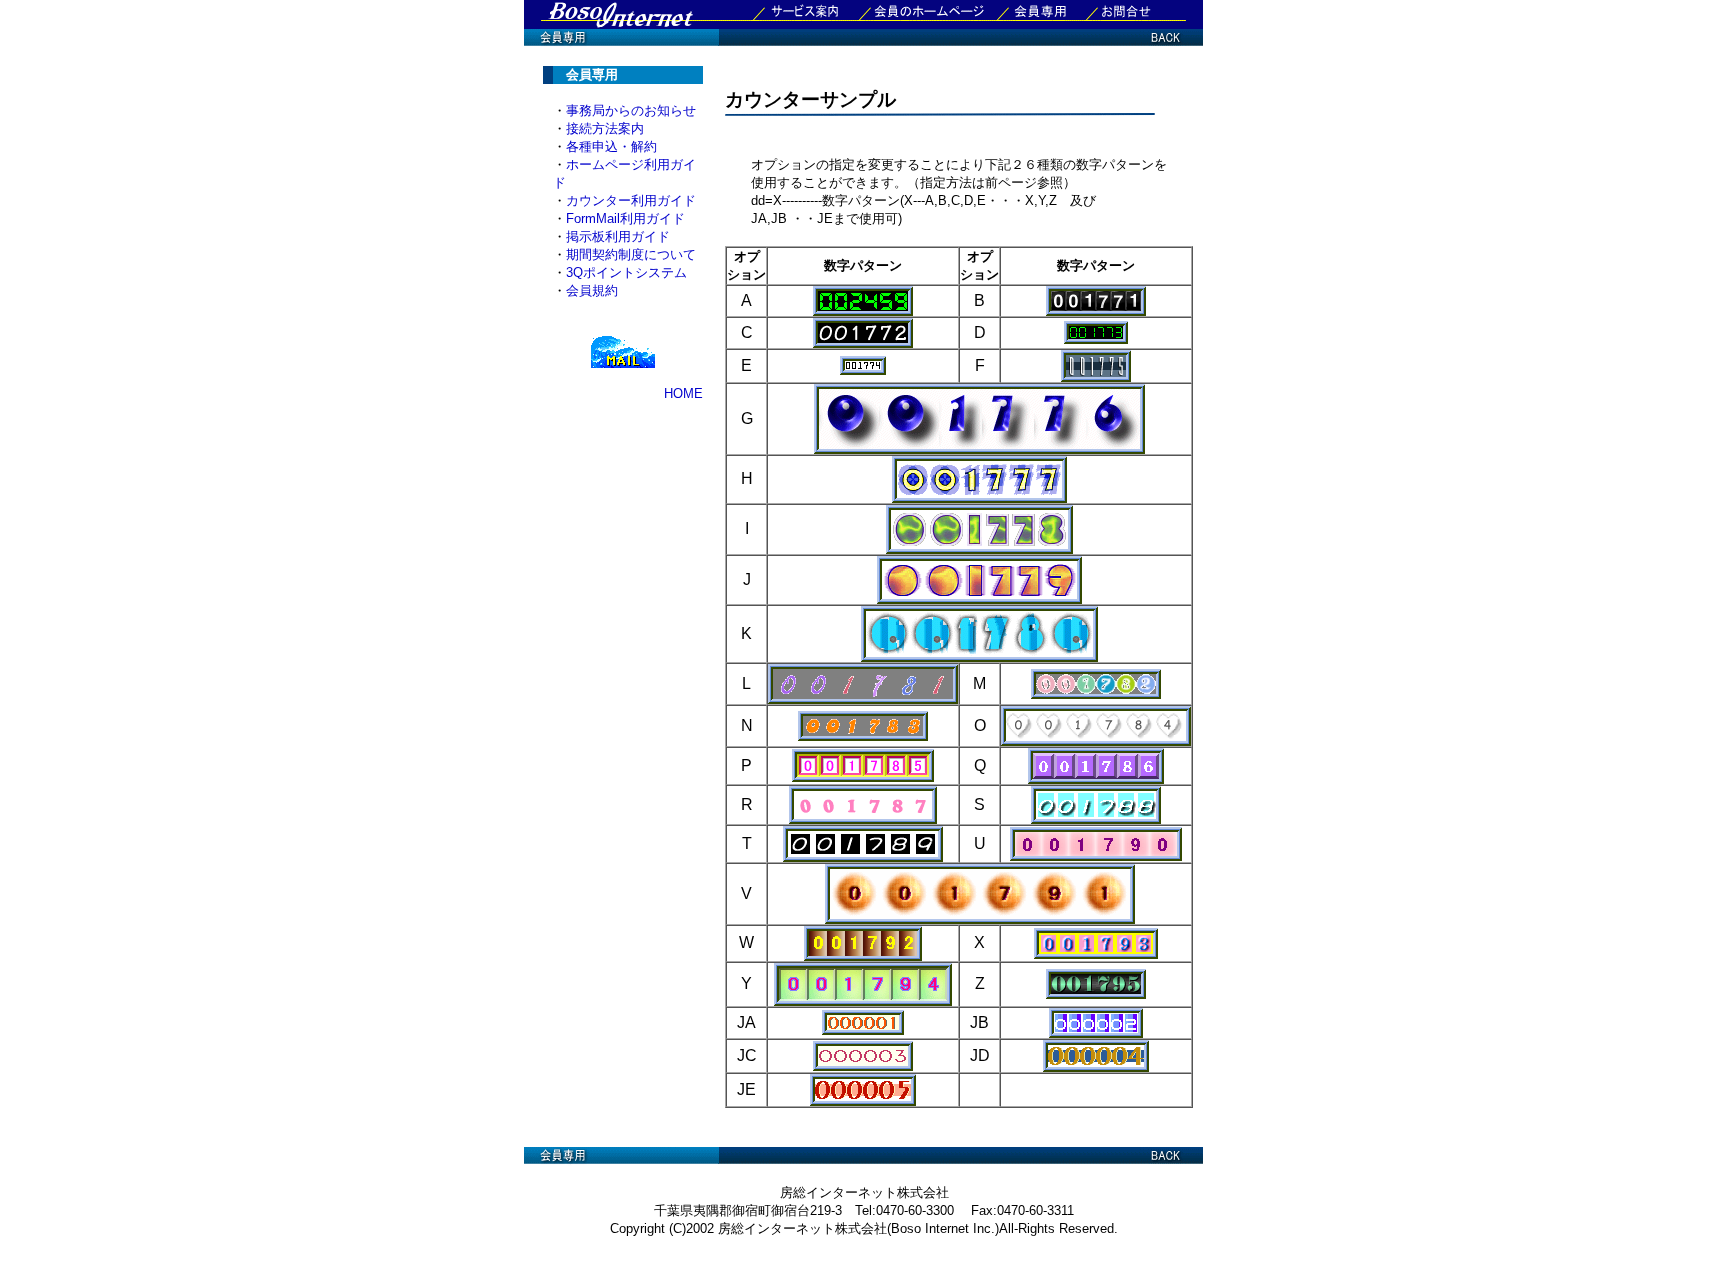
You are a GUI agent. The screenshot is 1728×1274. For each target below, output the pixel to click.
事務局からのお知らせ (631, 110)
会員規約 (592, 290)
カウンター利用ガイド (631, 200)
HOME (683, 393)
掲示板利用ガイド (618, 236)
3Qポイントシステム (626, 272)
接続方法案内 (605, 128)
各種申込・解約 (611, 146)
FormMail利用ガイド (625, 218)
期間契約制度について (631, 254)
